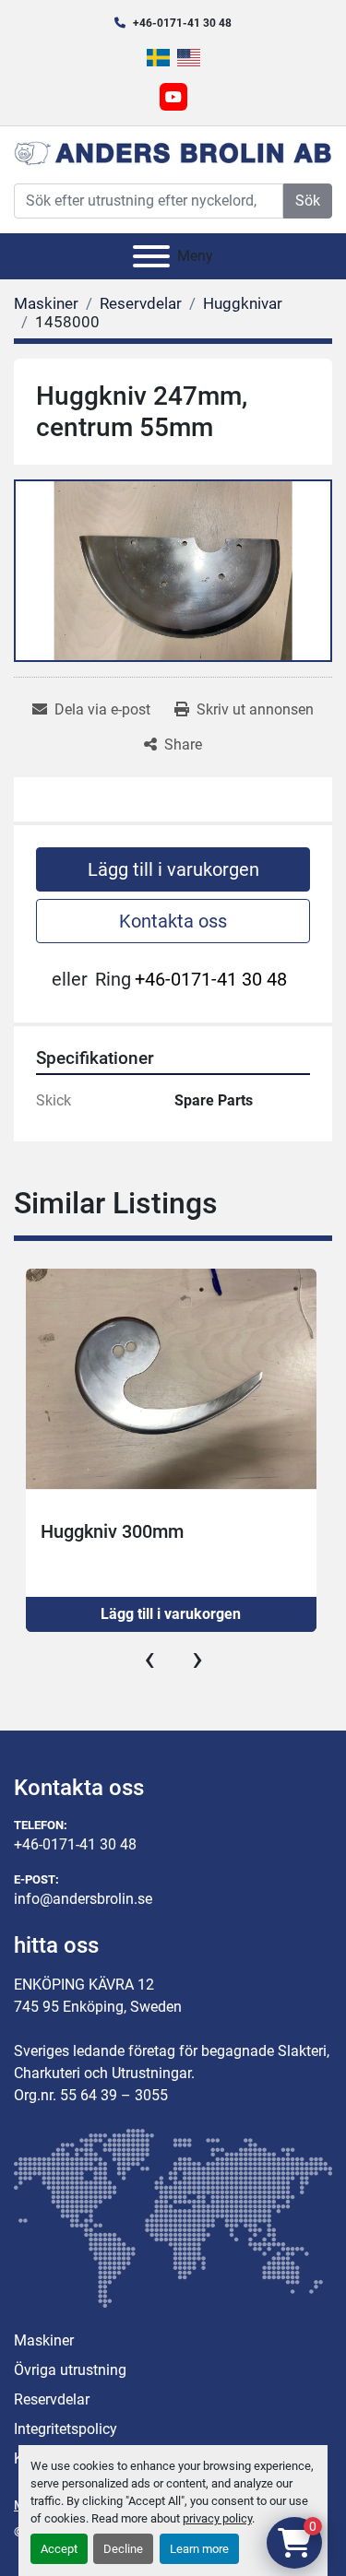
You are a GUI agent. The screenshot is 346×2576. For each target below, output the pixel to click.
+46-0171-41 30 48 (182, 23)
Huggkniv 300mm (112, 1531)
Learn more (199, 2549)
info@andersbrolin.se (83, 1899)
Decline (123, 2549)
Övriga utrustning (70, 2370)
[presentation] (149, 1659)
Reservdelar (52, 2399)
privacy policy (217, 2518)
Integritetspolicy (66, 2429)
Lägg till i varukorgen (173, 869)
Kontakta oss (173, 921)
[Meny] (151, 256)
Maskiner (44, 2340)
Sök (308, 201)
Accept (59, 2549)
